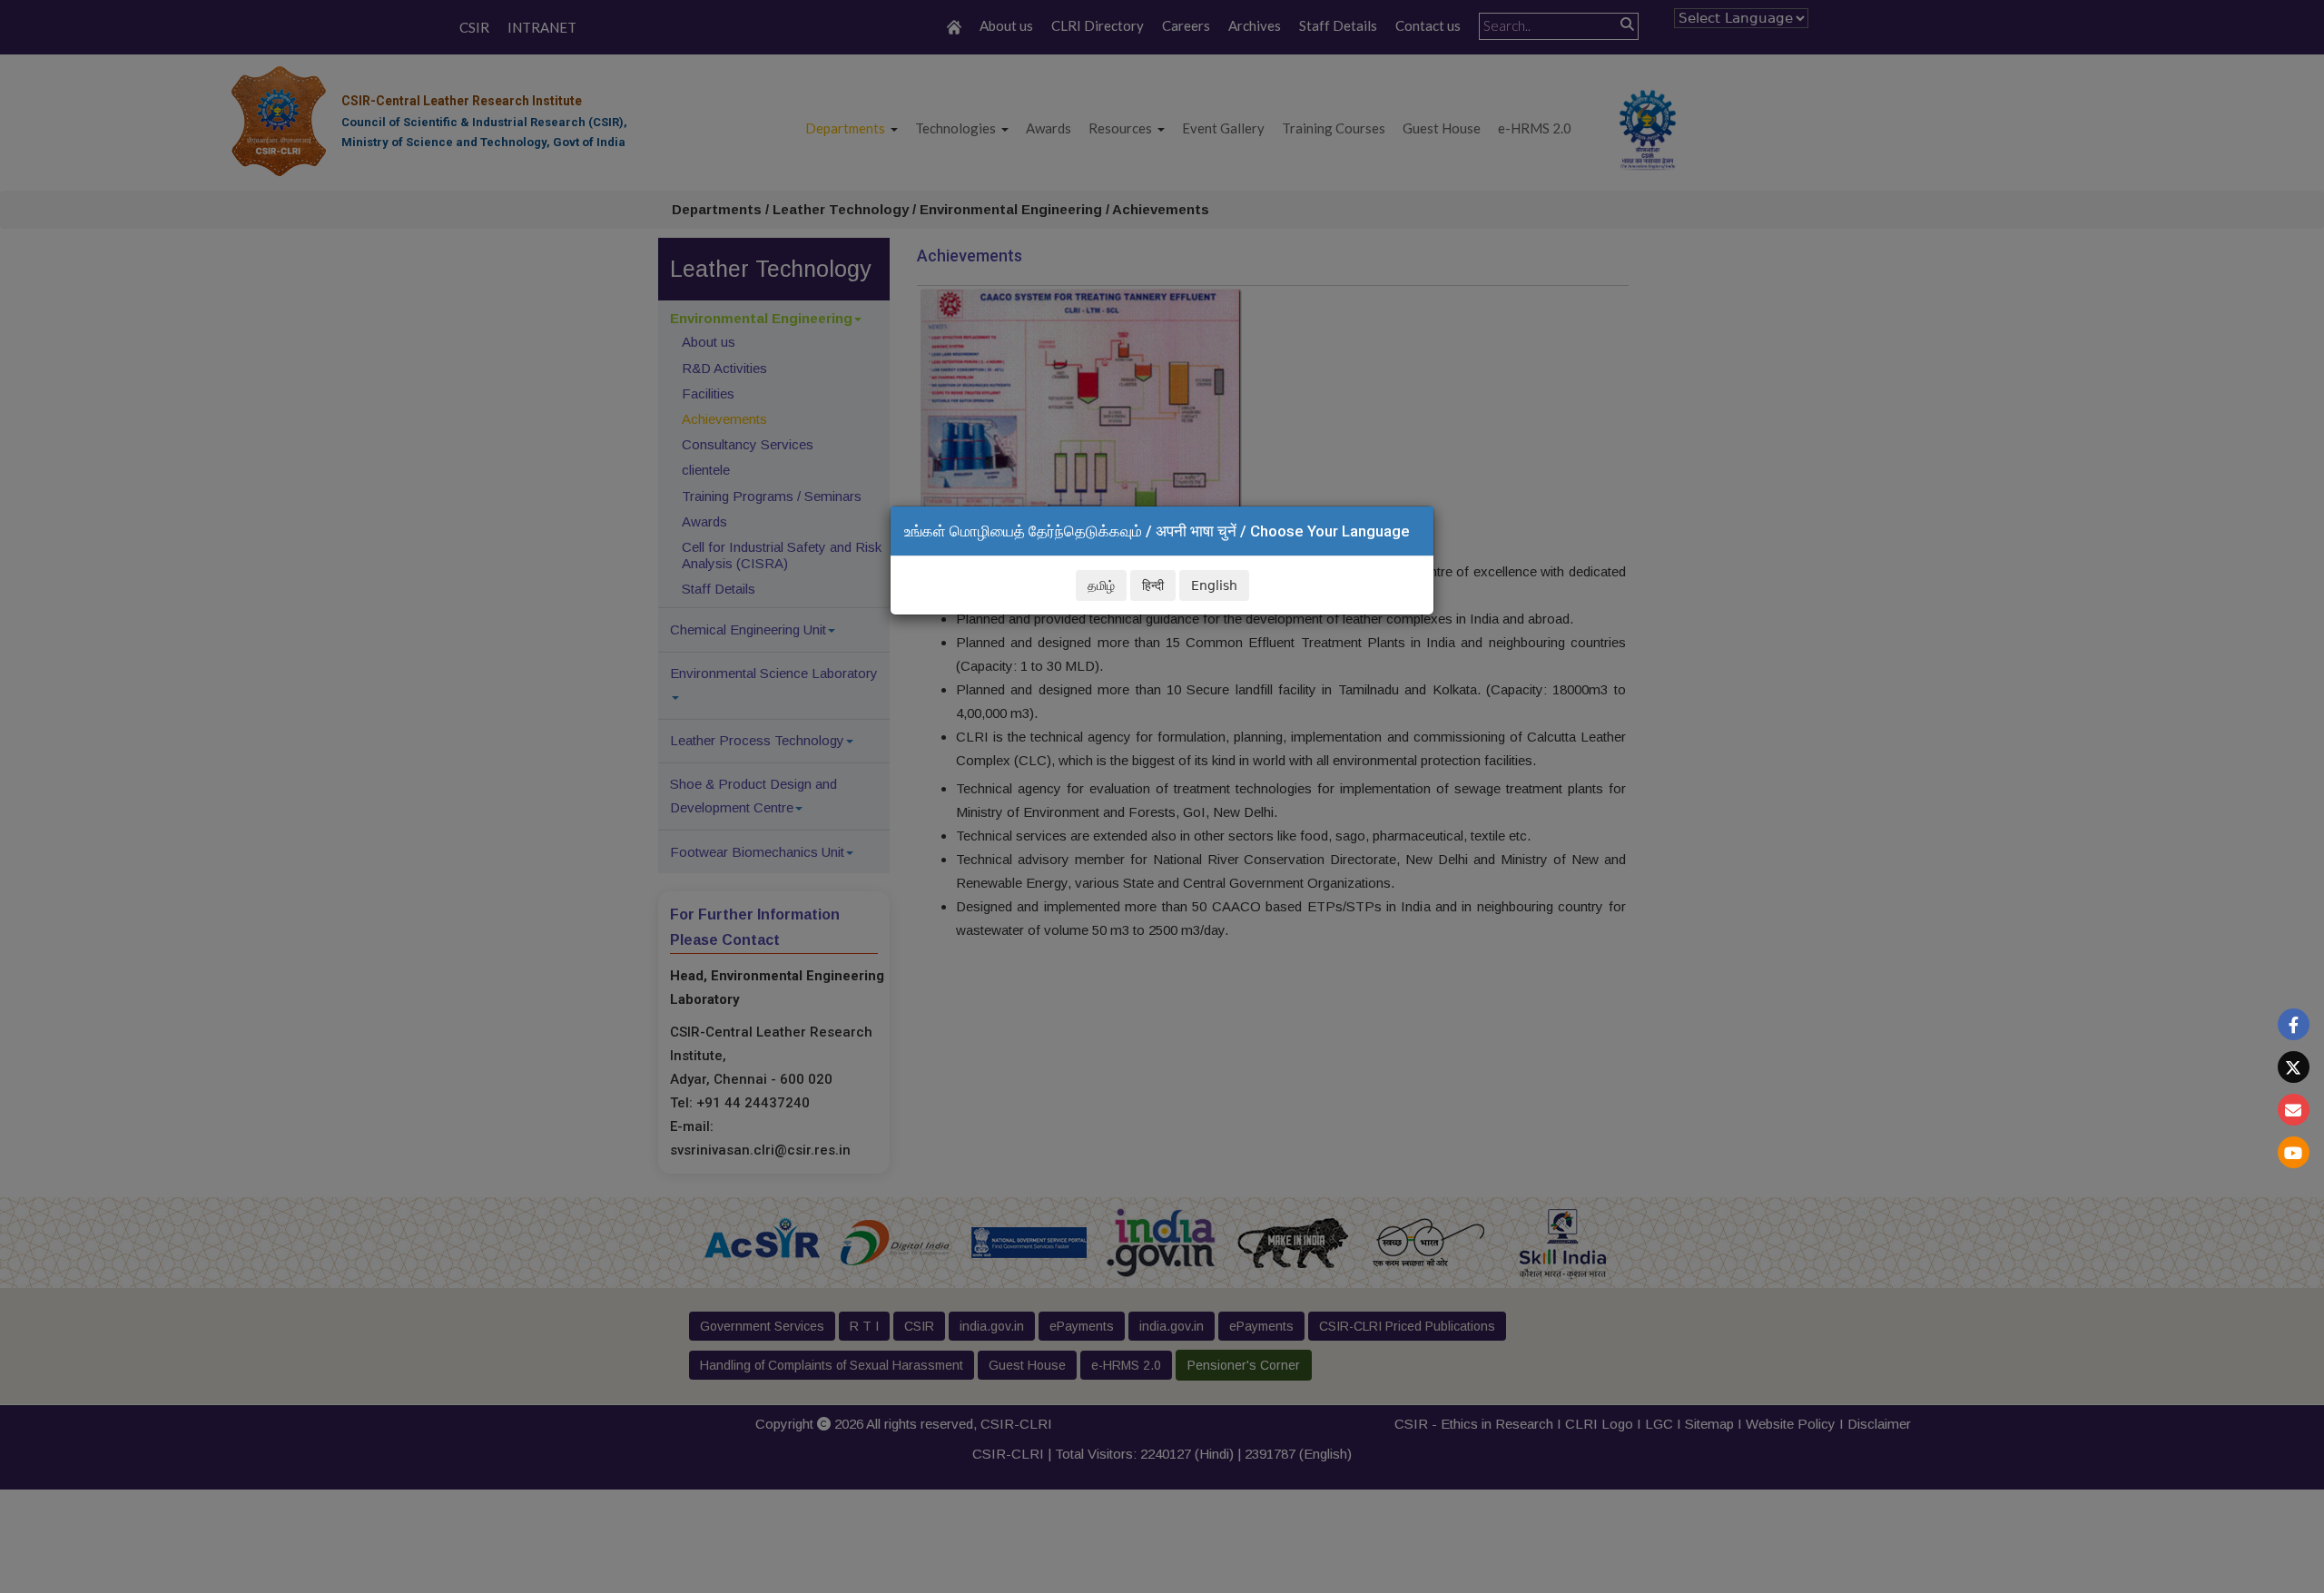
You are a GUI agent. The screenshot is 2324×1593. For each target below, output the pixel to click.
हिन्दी (1153, 585)
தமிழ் (1101, 585)
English (1214, 585)
